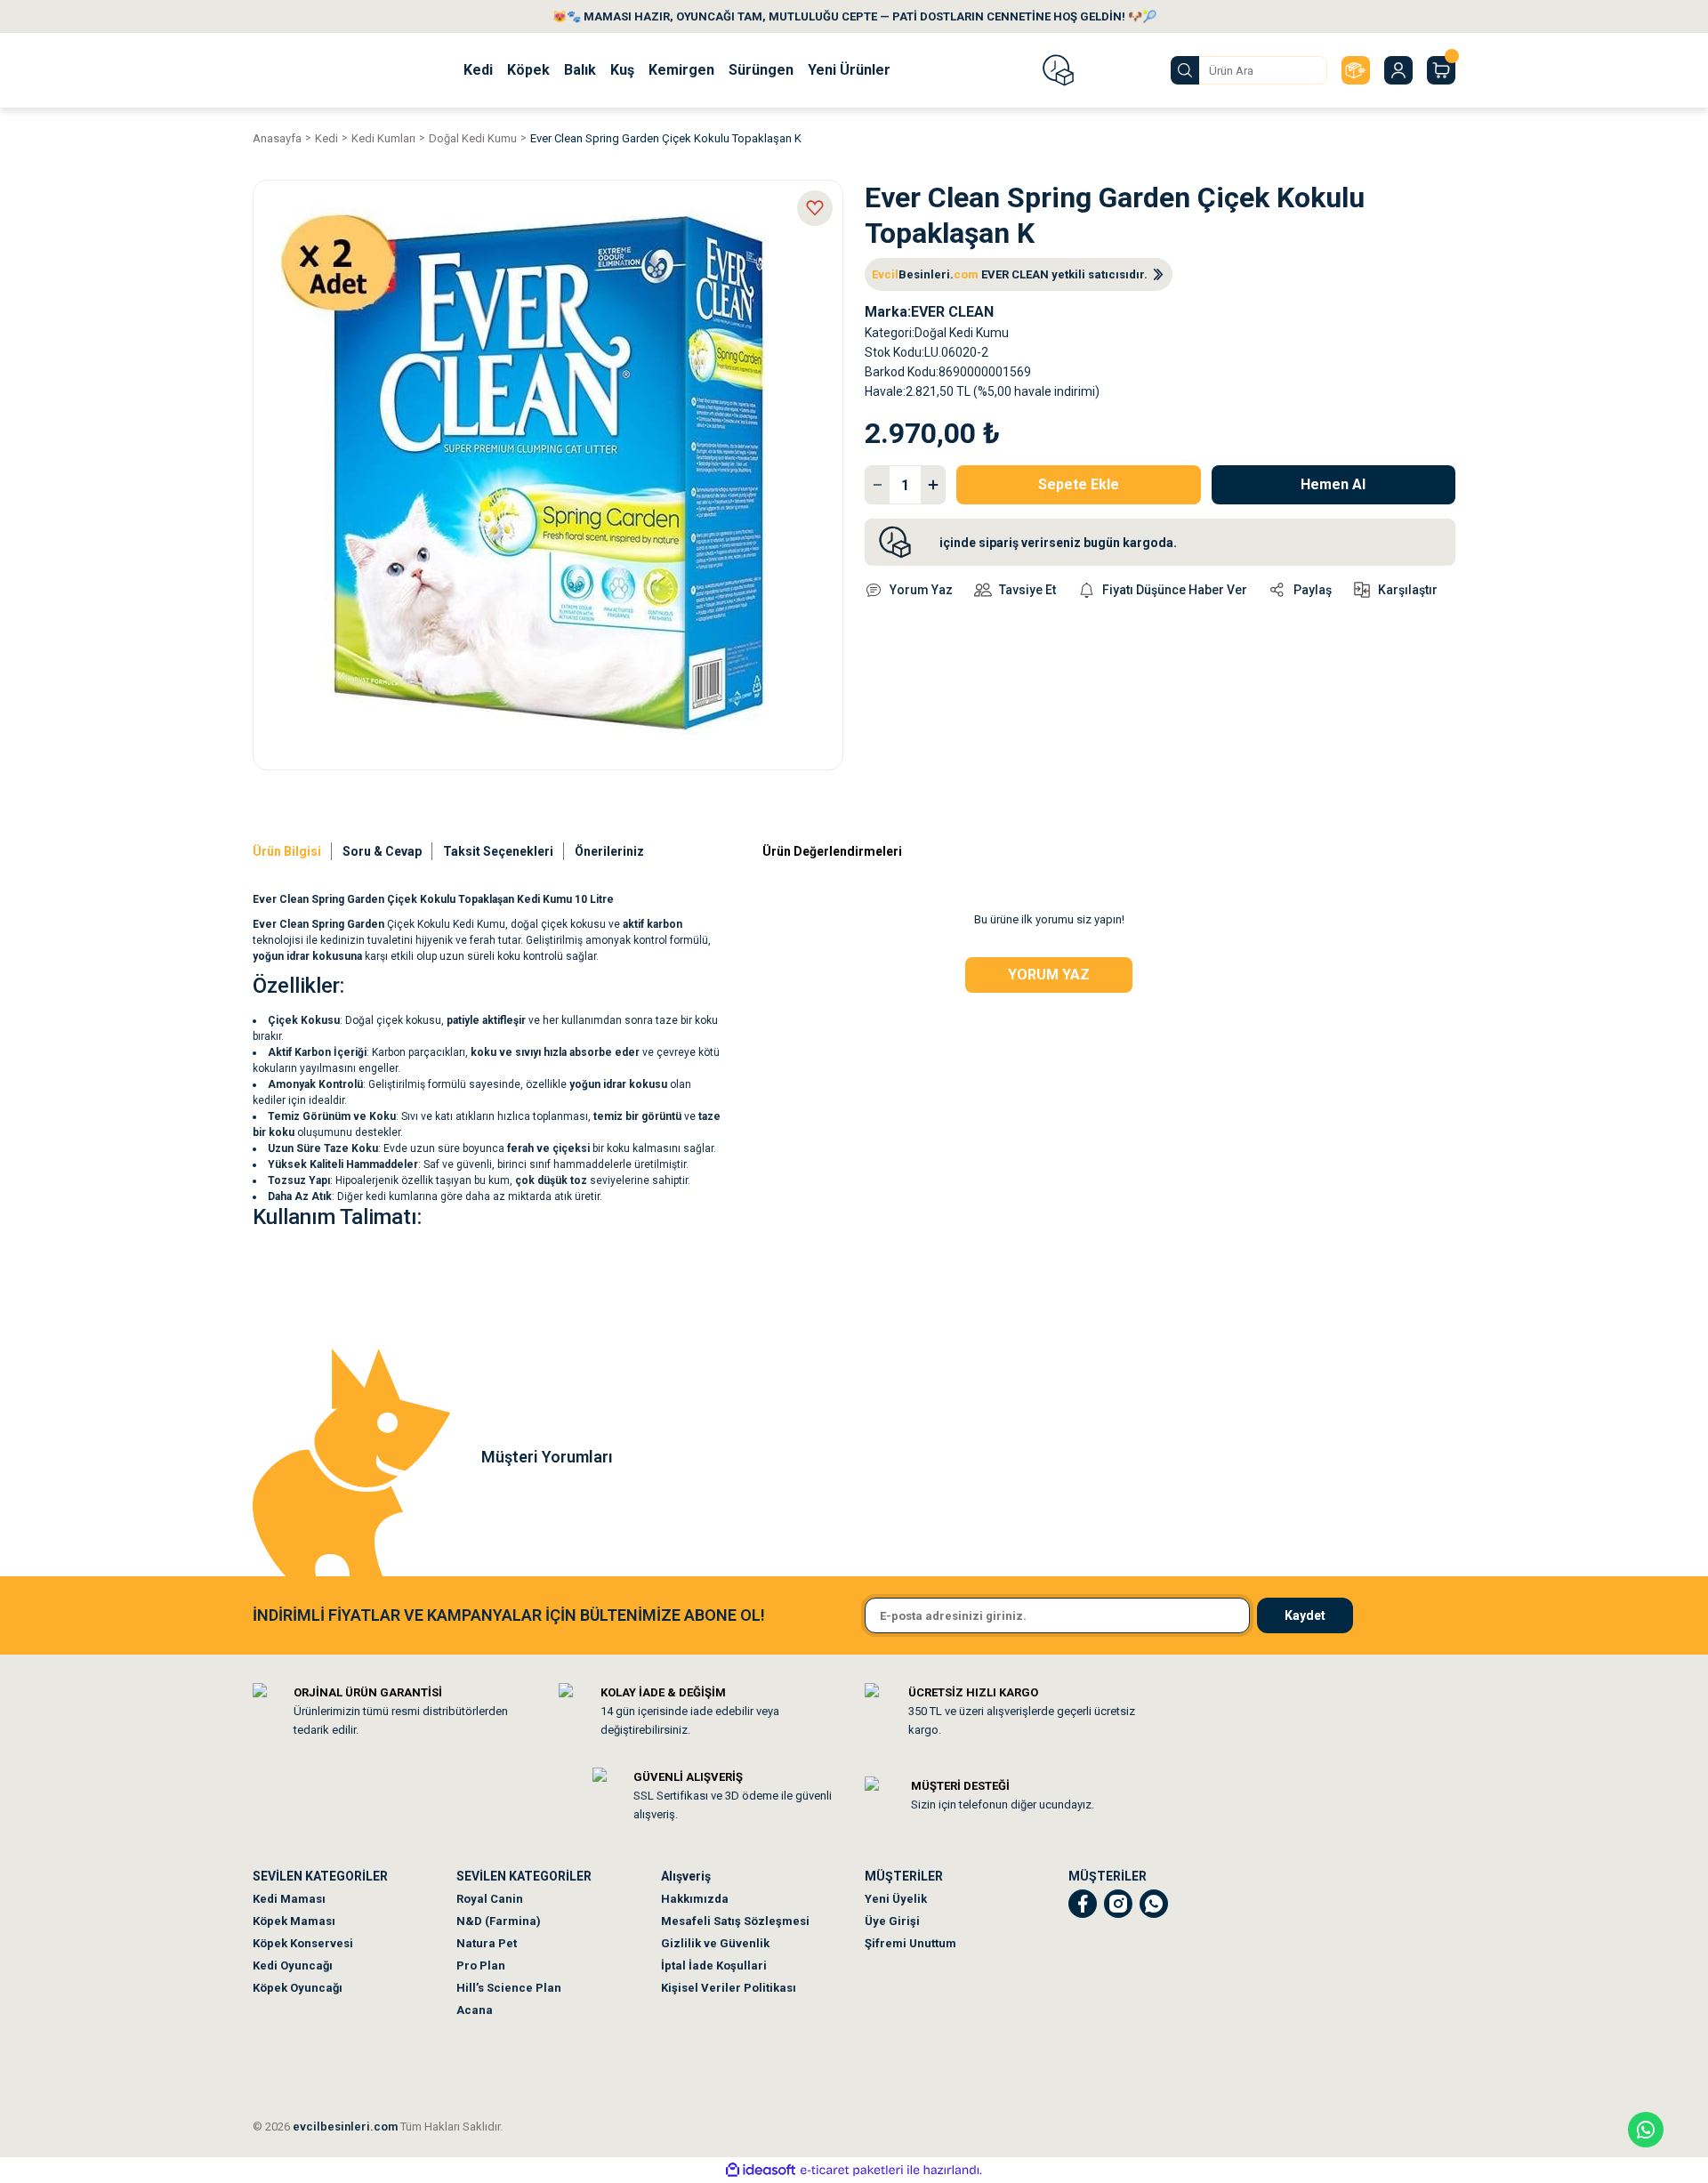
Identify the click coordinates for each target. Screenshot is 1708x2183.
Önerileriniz (609, 851)
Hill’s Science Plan (509, 1988)
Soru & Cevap (382, 851)
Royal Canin (490, 1899)
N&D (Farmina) (499, 1921)
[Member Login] (1398, 70)
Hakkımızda (695, 1899)
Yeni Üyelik (896, 1899)
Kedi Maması (289, 1899)
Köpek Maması (294, 1921)
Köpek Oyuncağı (298, 1988)
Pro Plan (481, 1966)
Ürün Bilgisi (287, 851)
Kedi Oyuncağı (293, 1966)
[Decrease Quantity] (877, 485)
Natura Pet (487, 1943)
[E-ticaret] (852, 2171)
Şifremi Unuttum (910, 1943)
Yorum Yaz (1049, 975)
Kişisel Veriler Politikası (729, 1988)
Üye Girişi (892, 1921)
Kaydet (1305, 1615)
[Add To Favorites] (815, 208)
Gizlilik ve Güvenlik (715, 1943)
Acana (475, 2010)
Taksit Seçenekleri (498, 851)
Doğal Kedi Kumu (962, 333)
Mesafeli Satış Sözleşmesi (735, 1921)
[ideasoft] (761, 2170)
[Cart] (1441, 70)
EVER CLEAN (952, 312)
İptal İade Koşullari (714, 1966)
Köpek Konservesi (303, 1943)
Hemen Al (1333, 484)
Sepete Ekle (1079, 484)
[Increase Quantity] (933, 485)
